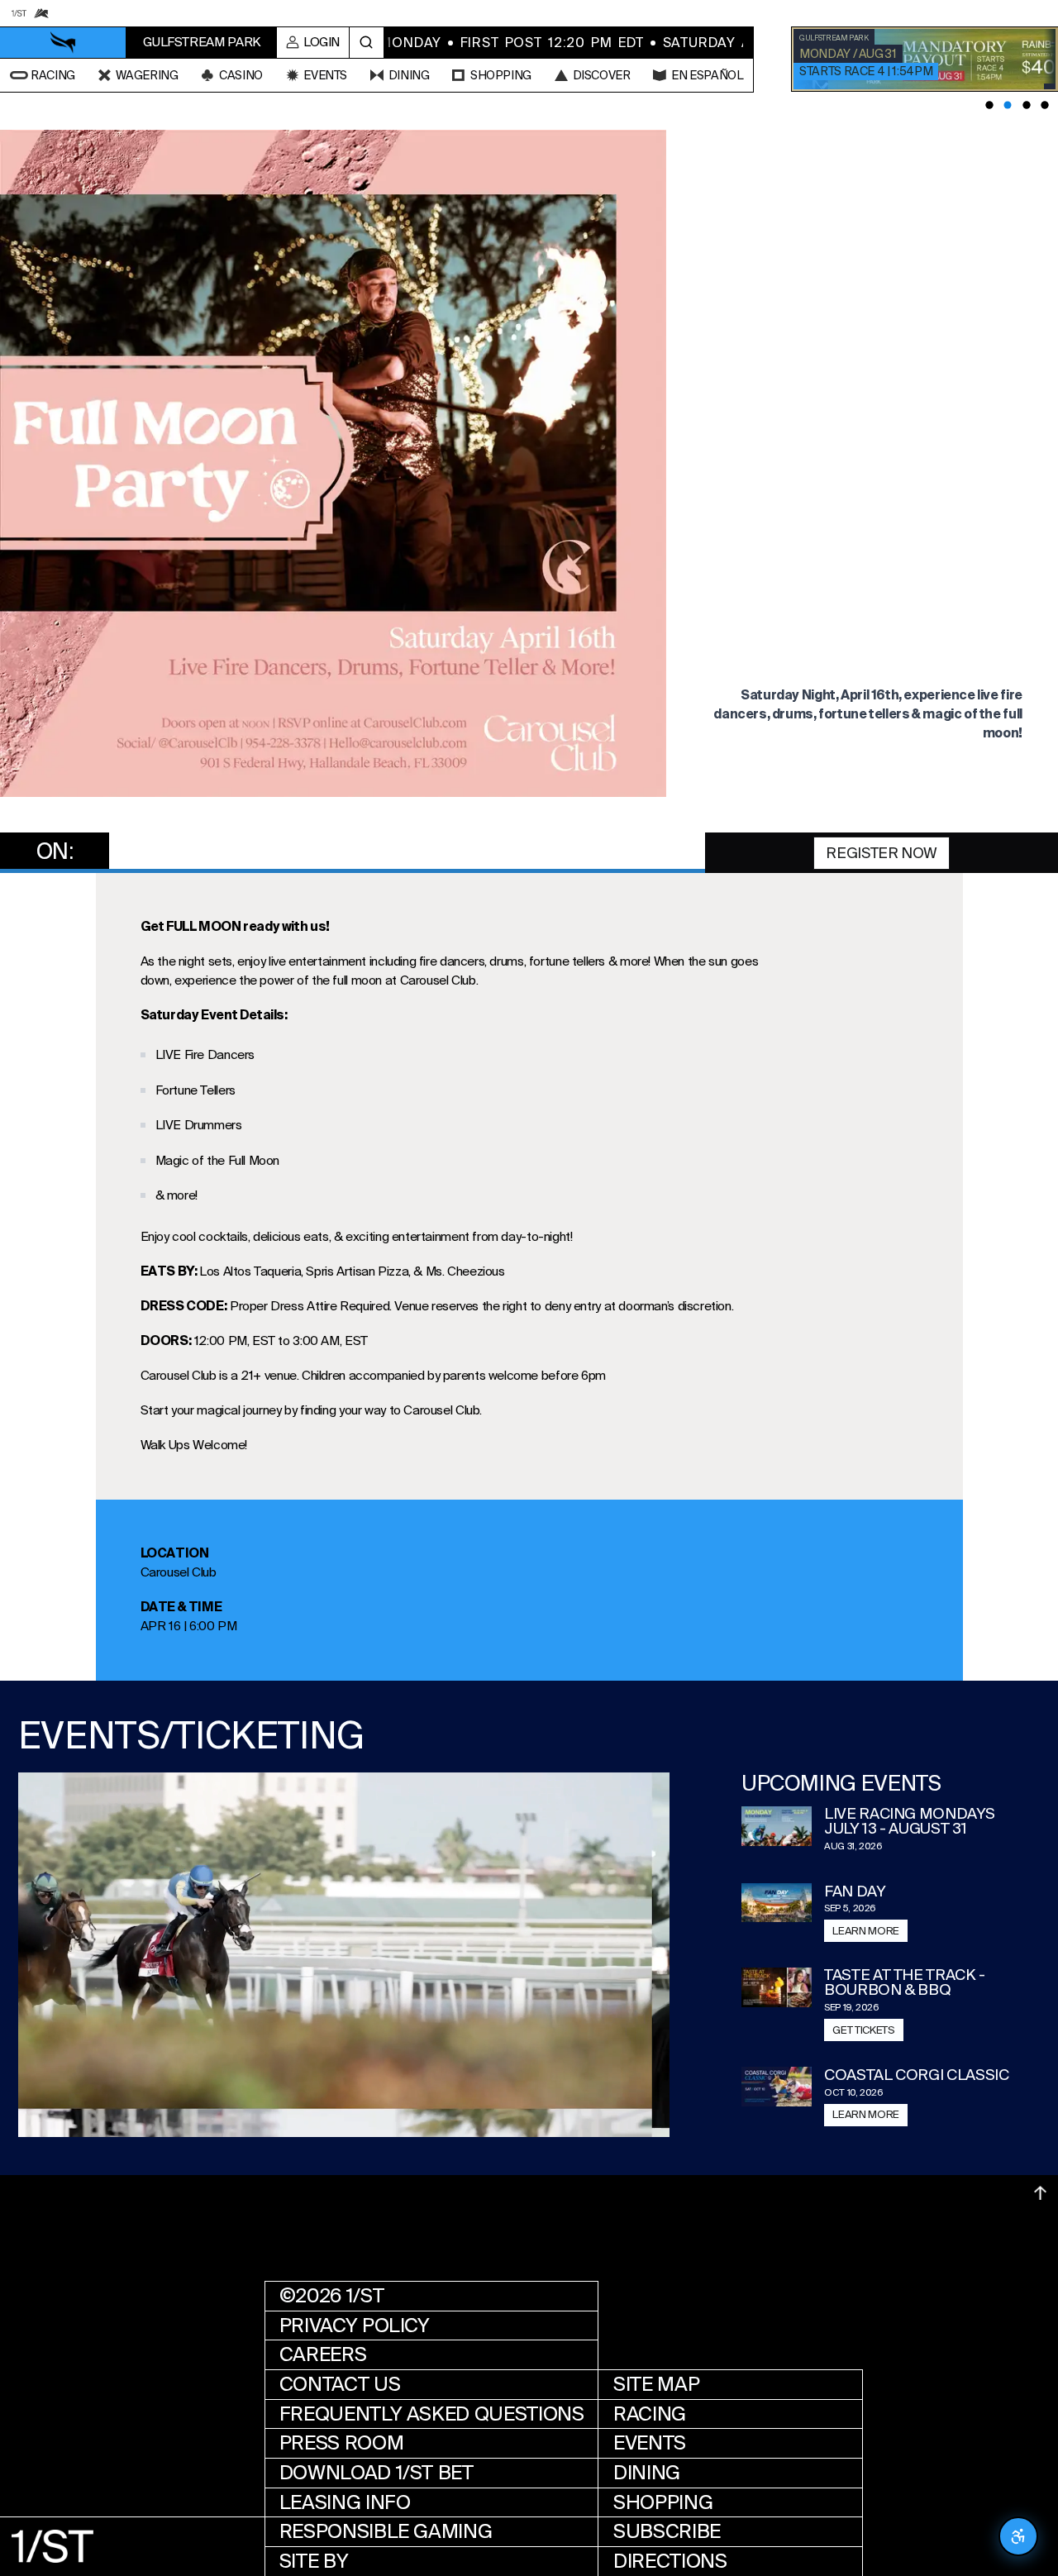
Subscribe (667, 2531)
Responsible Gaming (386, 2531)
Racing (650, 2414)
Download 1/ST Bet (376, 2473)
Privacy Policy (355, 2326)
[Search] (367, 43)
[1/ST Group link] (19, 13)
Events (650, 2443)
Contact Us (340, 2384)
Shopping (663, 2502)
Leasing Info (345, 2502)
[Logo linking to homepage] (63, 43)
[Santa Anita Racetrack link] (41, 13)
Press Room (341, 2443)
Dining (647, 2473)
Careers (323, 2354)
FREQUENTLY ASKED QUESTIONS (432, 2414)
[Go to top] (1040, 2193)
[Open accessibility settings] (1018, 2536)
